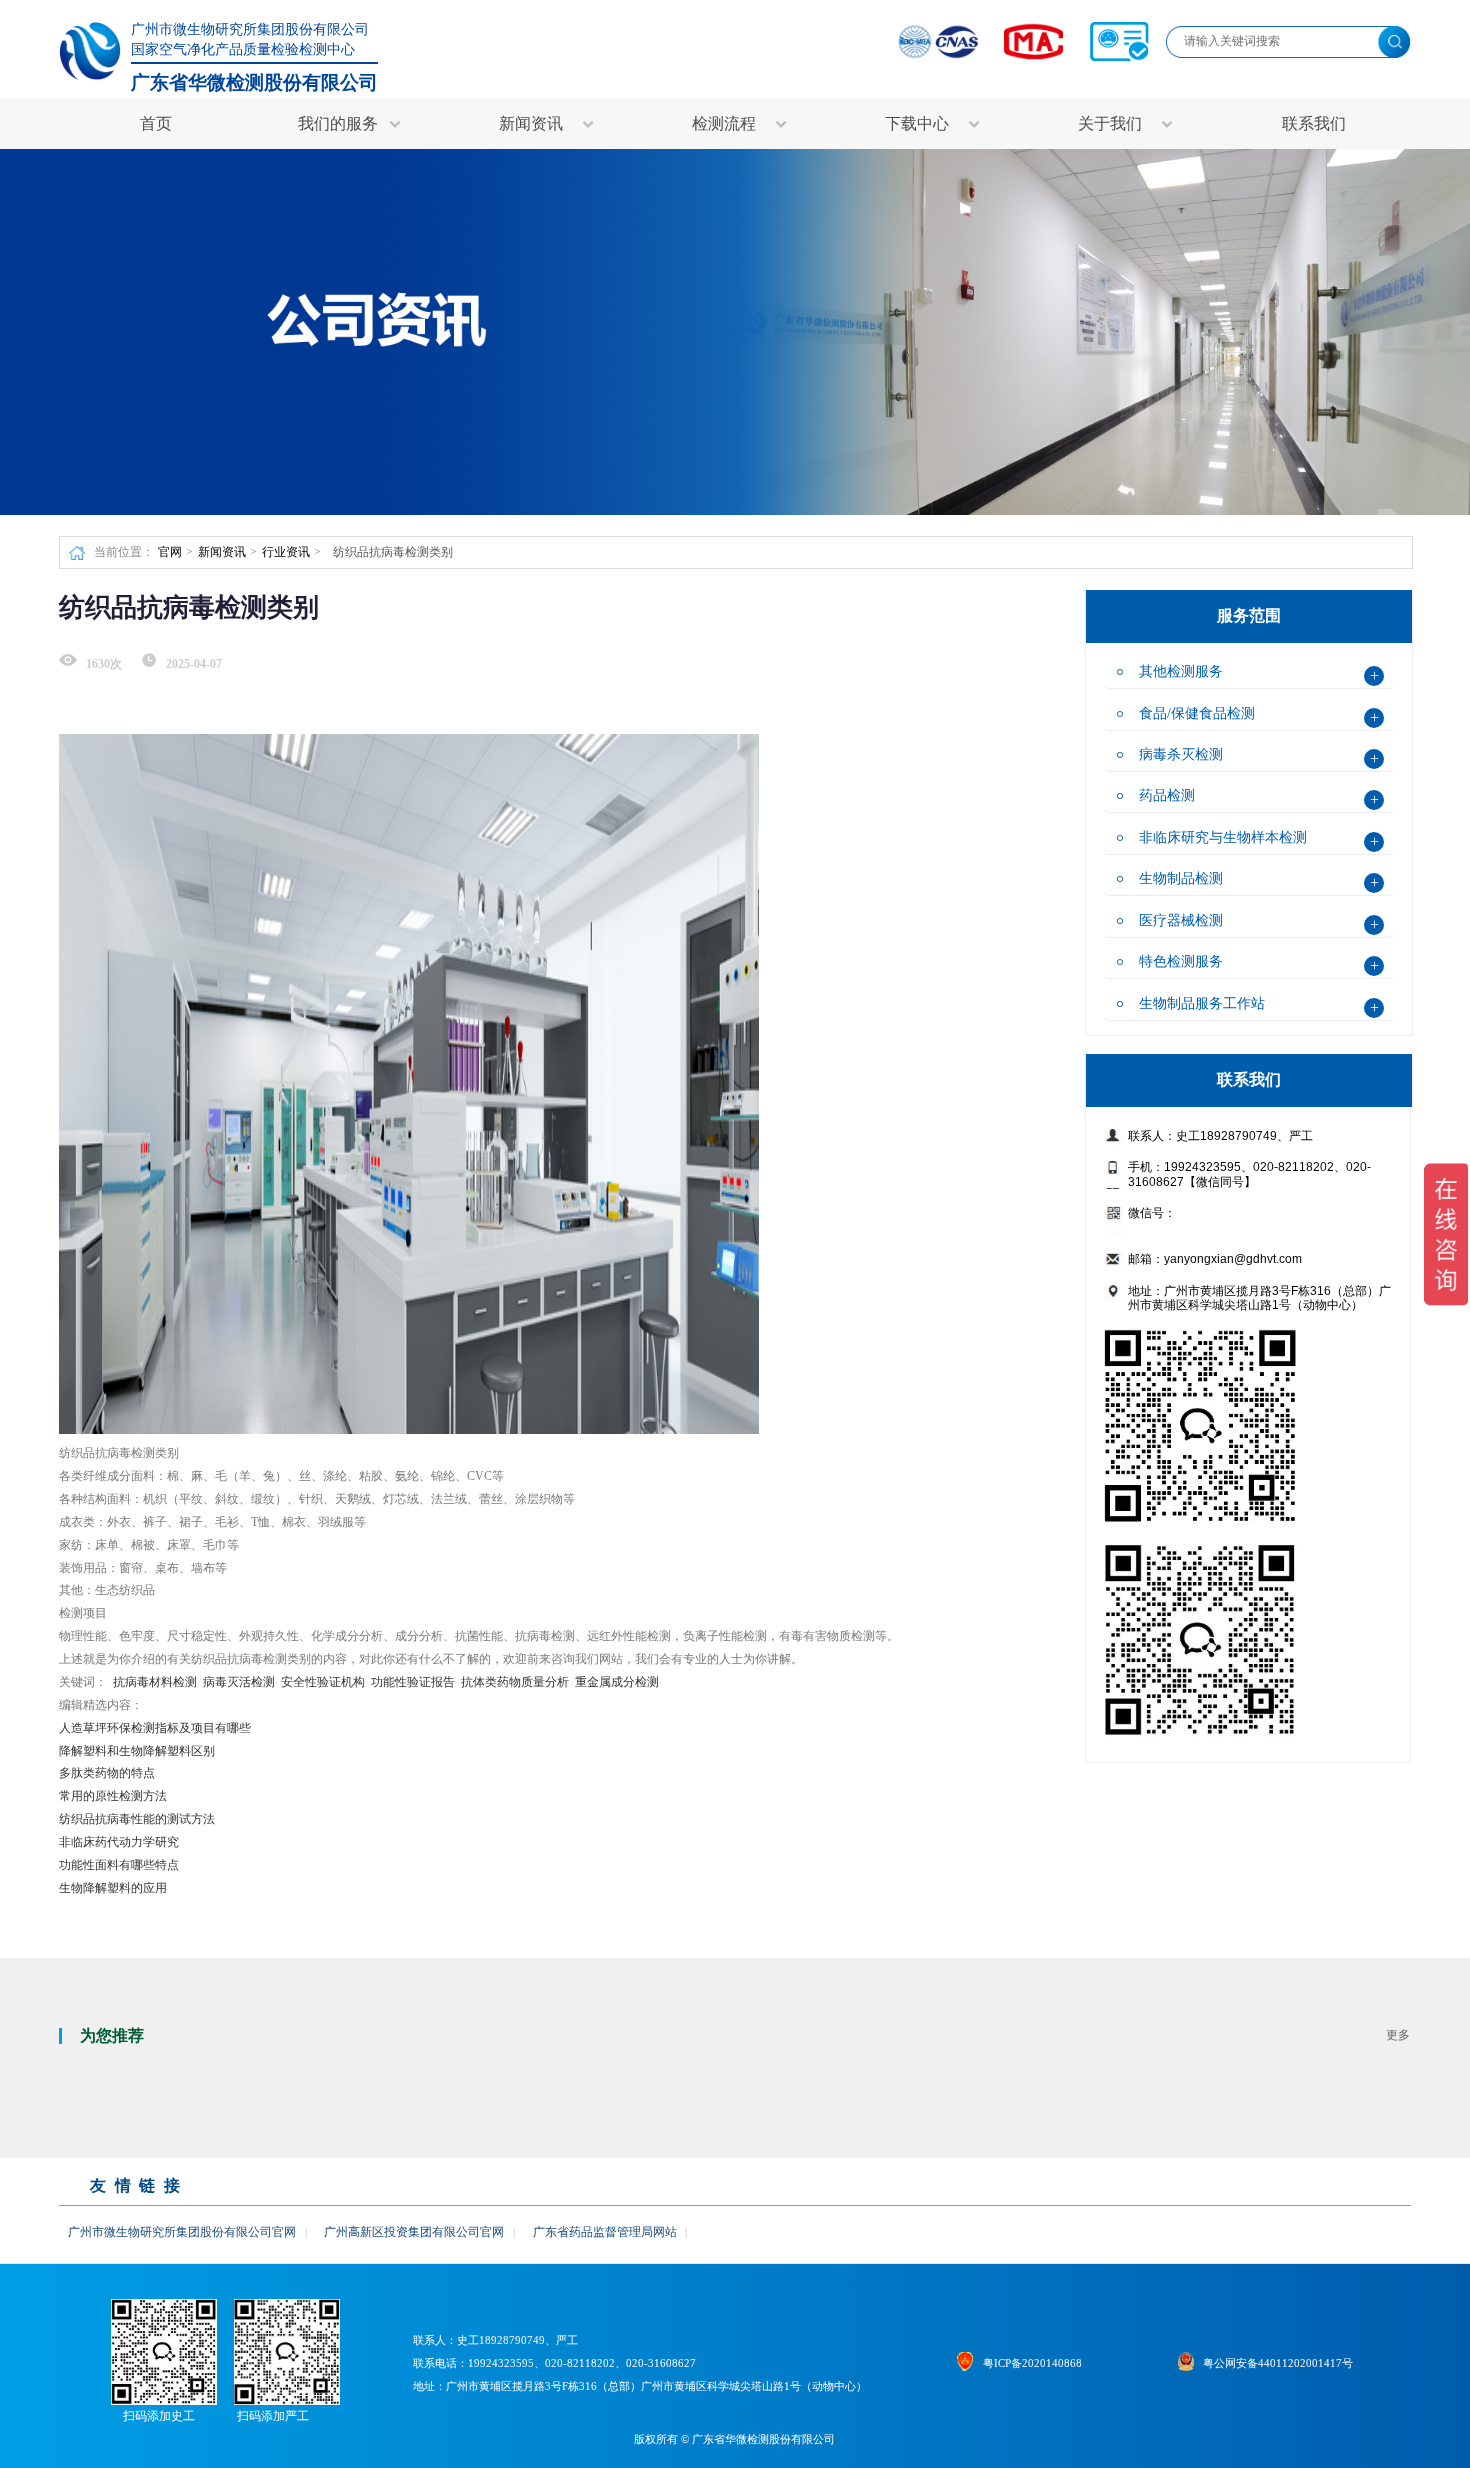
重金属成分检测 (617, 1682)
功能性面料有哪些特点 (119, 1865)
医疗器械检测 (1181, 920)
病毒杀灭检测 (1181, 754)
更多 (1398, 2035)
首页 (156, 123)
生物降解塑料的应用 (113, 1888)
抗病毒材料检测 (155, 1682)
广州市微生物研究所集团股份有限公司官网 (182, 2232)
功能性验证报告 (413, 1682)
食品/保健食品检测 (1197, 713)
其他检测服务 (1181, 671)
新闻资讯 (222, 552)
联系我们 (1314, 123)
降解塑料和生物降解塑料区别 (137, 1751)
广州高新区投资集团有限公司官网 (414, 2232)
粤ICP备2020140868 (1032, 2363)
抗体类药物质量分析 (515, 1682)
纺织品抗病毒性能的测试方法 (137, 1819)
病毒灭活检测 (239, 1682)
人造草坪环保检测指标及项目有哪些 (155, 1728)
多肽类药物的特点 (107, 1773)
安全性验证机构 (323, 1682)
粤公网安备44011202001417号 (1278, 2363)
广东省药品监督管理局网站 (605, 2232)
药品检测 (1167, 795)
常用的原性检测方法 (113, 1796)
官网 (170, 552)
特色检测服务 (1181, 961)
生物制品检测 (1181, 878)
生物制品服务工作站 (1202, 1003)
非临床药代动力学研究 (119, 1842)
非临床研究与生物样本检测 (1223, 837)
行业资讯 (286, 552)
